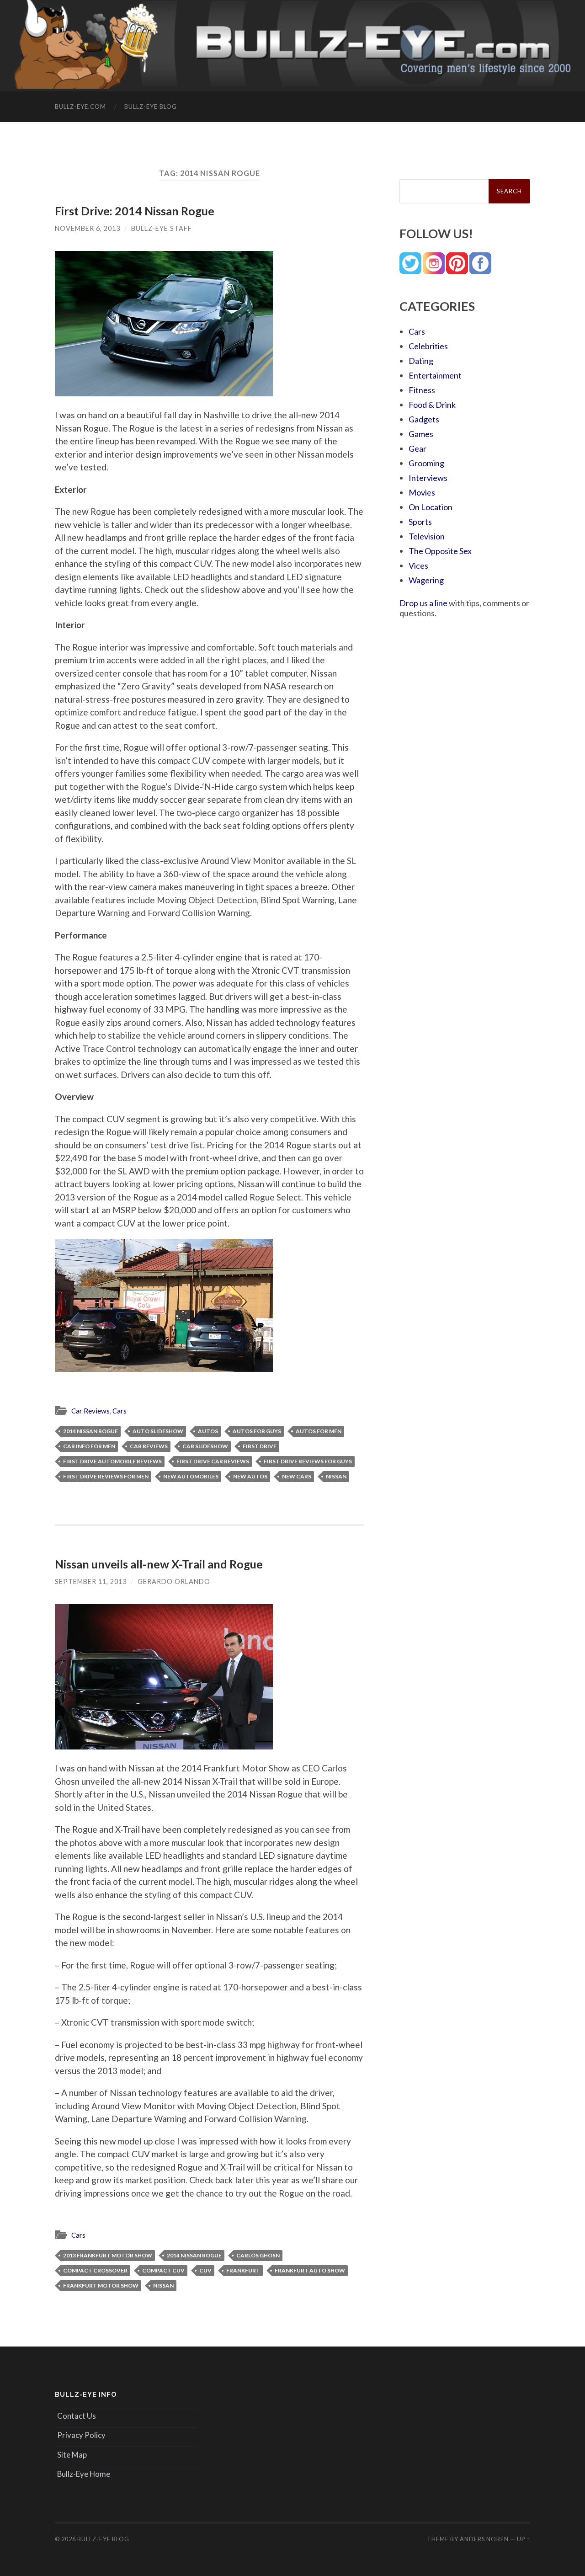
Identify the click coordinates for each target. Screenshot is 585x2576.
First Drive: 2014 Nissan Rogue (135, 211)
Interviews (428, 478)
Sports (420, 522)
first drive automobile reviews (112, 1461)
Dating (421, 361)
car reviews (149, 1446)
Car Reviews (90, 1411)
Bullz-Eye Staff (162, 228)
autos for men (319, 1431)
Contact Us (77, 2416)
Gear (417, 448)
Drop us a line (423, 603)
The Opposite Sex (440, 551)
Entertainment (435, 375)
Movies (422, 492)
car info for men (89, 1446)
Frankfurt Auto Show (310, 2270)
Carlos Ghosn (258, 2255)
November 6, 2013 (88, 228)
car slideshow (205, 1446)
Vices (418, 565)
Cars (120, 1411)
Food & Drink (432, 405)
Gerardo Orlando (174, 1581)
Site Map (72, 2455)
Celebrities (428, 346)
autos (208, 1431)
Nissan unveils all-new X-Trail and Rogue (159, 1564)
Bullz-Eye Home (84, 2474)
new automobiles (191, 1476)
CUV (205, 2270)
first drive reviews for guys (308, 1461)
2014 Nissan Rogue (90, 1431)
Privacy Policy (81, 2435)
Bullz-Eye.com (80, 107)
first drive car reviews (213, 1461)
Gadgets (424, 419)
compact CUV (163, 2270)
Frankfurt (243, 2270)
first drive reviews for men (106, 1476)
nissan (336, 1476)
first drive (260, 1446)
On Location (431, 507)
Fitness (422, 390)
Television (427, 536)
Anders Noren (484, 2539)
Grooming (426, 463)
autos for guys (257, 1431)
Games (421, 434)
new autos (250, 1476)
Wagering (426, 580)
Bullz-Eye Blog (151, 107)
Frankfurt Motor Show (101, 2285)
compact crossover (95, 2270)
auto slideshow (158, 1431)
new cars (297, 1476)
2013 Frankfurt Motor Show (108, 2255)
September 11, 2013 (91, 1581)
